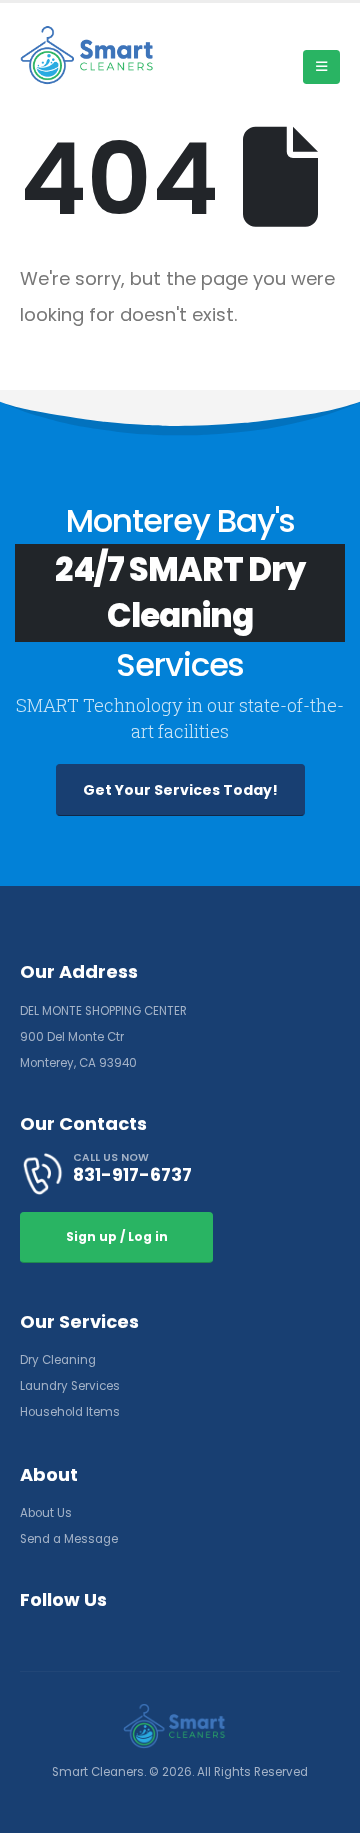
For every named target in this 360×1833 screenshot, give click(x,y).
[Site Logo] (95, 55)
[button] (321, 67)
